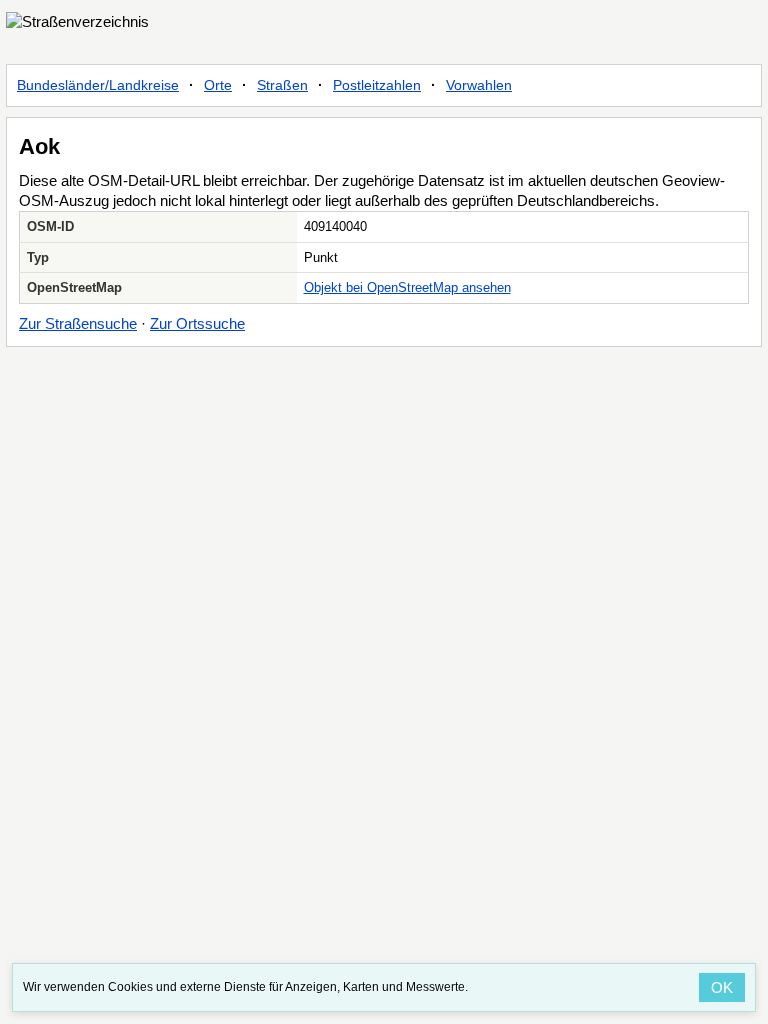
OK (722, 987)
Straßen (282, 85)
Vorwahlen (479, 85)
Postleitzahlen (377, 85)
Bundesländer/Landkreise (98, 85)
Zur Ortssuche (197, 323)
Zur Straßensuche (78, 323)
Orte (218, 85)
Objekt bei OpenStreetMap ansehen (407, 287)
